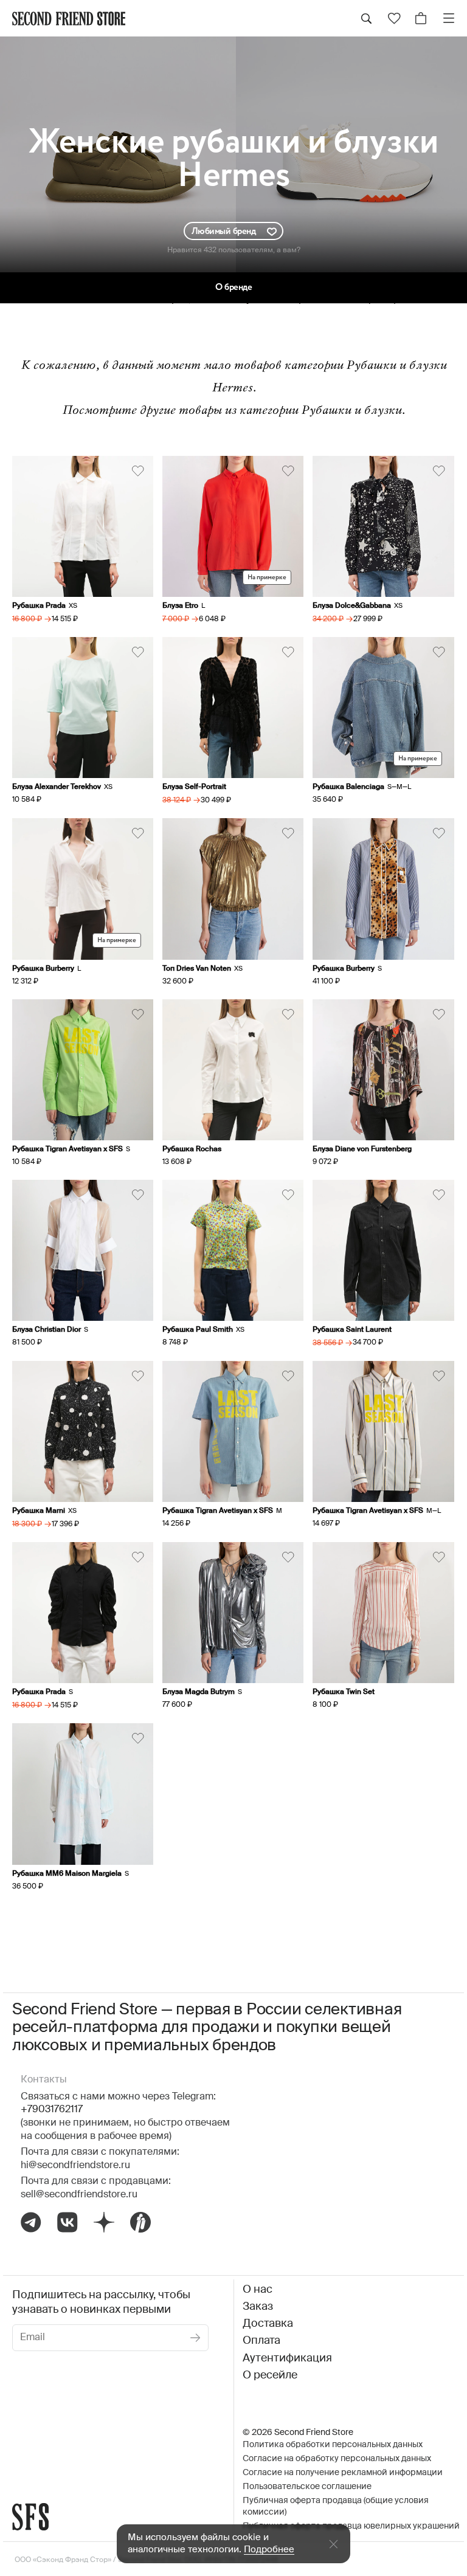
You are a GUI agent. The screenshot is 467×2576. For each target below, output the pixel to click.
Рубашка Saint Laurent (352, 1330)
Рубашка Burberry (43, 969)
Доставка (268, 2324)
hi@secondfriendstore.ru (75, 2166)
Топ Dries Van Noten (197, 969)
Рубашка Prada (39, 606)
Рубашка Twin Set (344, 1692)
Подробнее (269, 2550)
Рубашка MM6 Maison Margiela (67, 1874)
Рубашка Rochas (192, 1149)
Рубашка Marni (39, 1511)
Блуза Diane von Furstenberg (362, 1149)
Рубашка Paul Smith (198, 1330)
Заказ (258, 2307)
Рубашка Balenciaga (348, 787)
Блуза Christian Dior (47, 1330)
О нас (258, 2290)
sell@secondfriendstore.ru (79, 2195)
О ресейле (270, 2375)
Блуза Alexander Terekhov (57, 787)
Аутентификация (287, 2358)
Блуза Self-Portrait (194, 787)
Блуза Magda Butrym (199, 1692)
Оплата (261, 2341)
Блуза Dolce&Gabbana (352, 606)
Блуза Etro (180, 606)
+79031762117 (52, 2110)
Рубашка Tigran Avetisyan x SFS (67, 1149)
